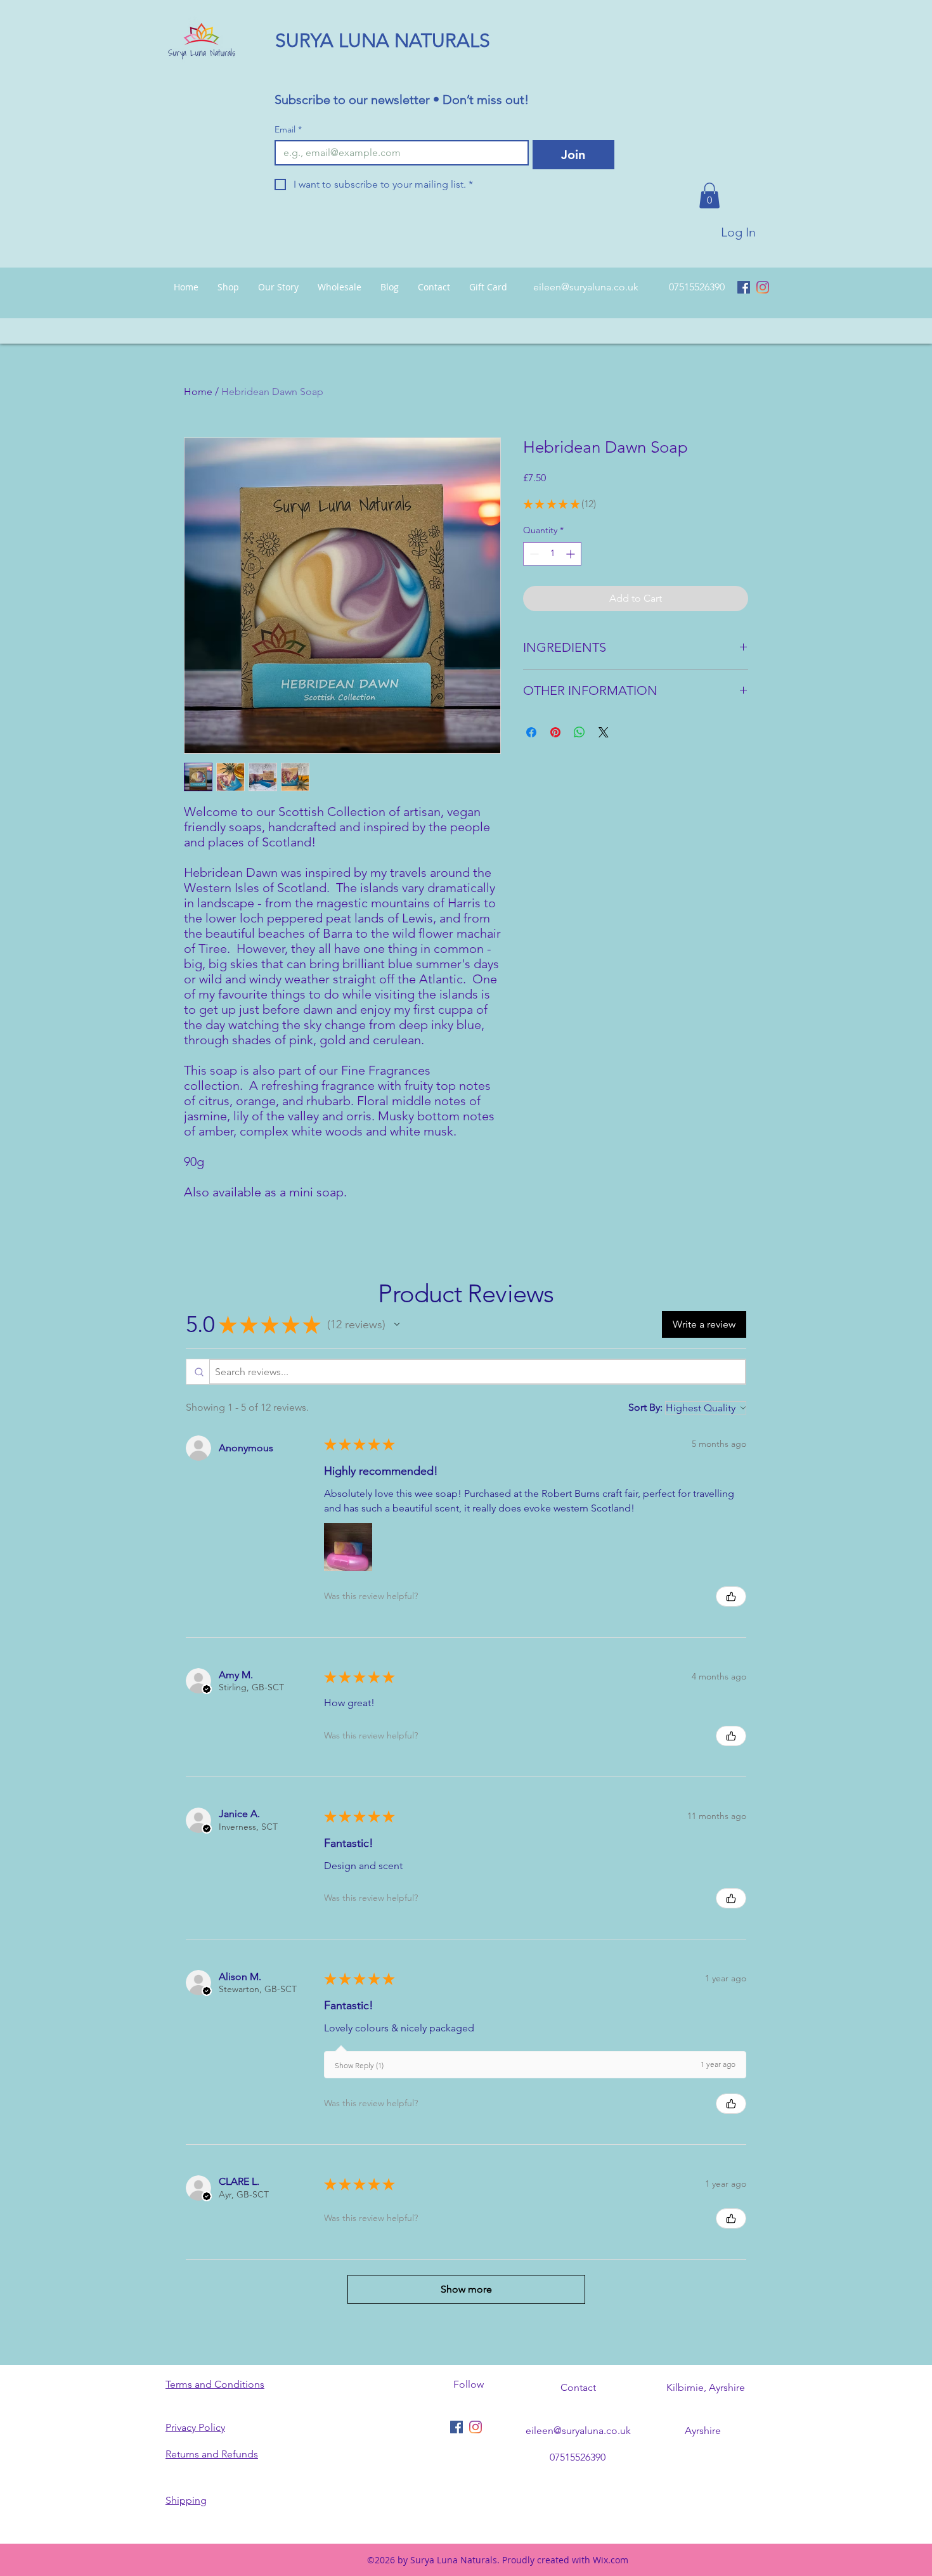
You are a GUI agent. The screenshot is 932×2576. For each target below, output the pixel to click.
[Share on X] (604, 732)
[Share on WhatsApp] (579, 732)
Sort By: (645, 1407)
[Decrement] (533, 554)
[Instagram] (763, 287)
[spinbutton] (552, 554)
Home (198, 392)
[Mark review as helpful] (731, 1596)
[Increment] (572, 554)
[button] (709, 196)
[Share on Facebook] (531, 732)
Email (288, 130)
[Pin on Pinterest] (555, 732)
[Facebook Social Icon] (744, 287)
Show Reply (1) (359, 2065)
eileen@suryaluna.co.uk (586, 287)
